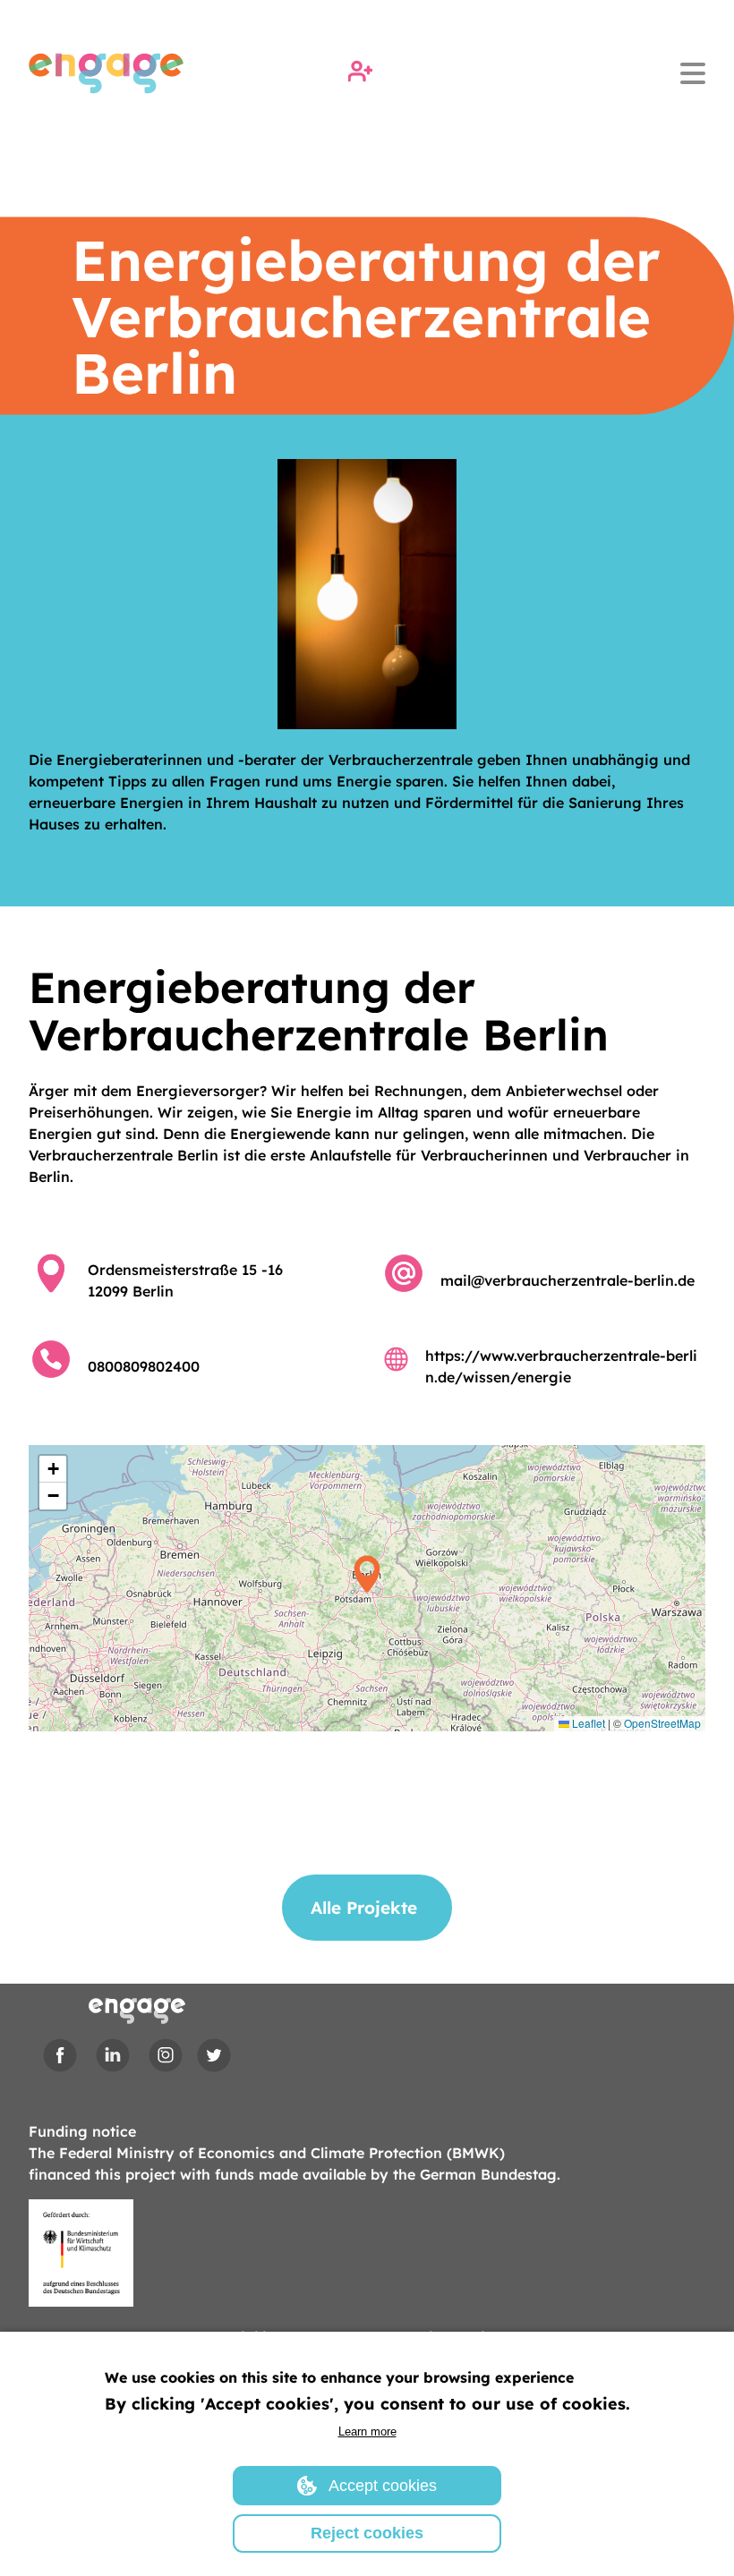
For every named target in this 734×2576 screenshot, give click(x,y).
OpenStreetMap (662, 1723)
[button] (367, 1588)
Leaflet (587, 1723)
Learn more (367, 2431)
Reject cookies (367, 2533)
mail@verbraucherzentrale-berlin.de (568, 1280)
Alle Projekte (364, 1908)
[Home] (106, 73)
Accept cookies (383, 2486)
